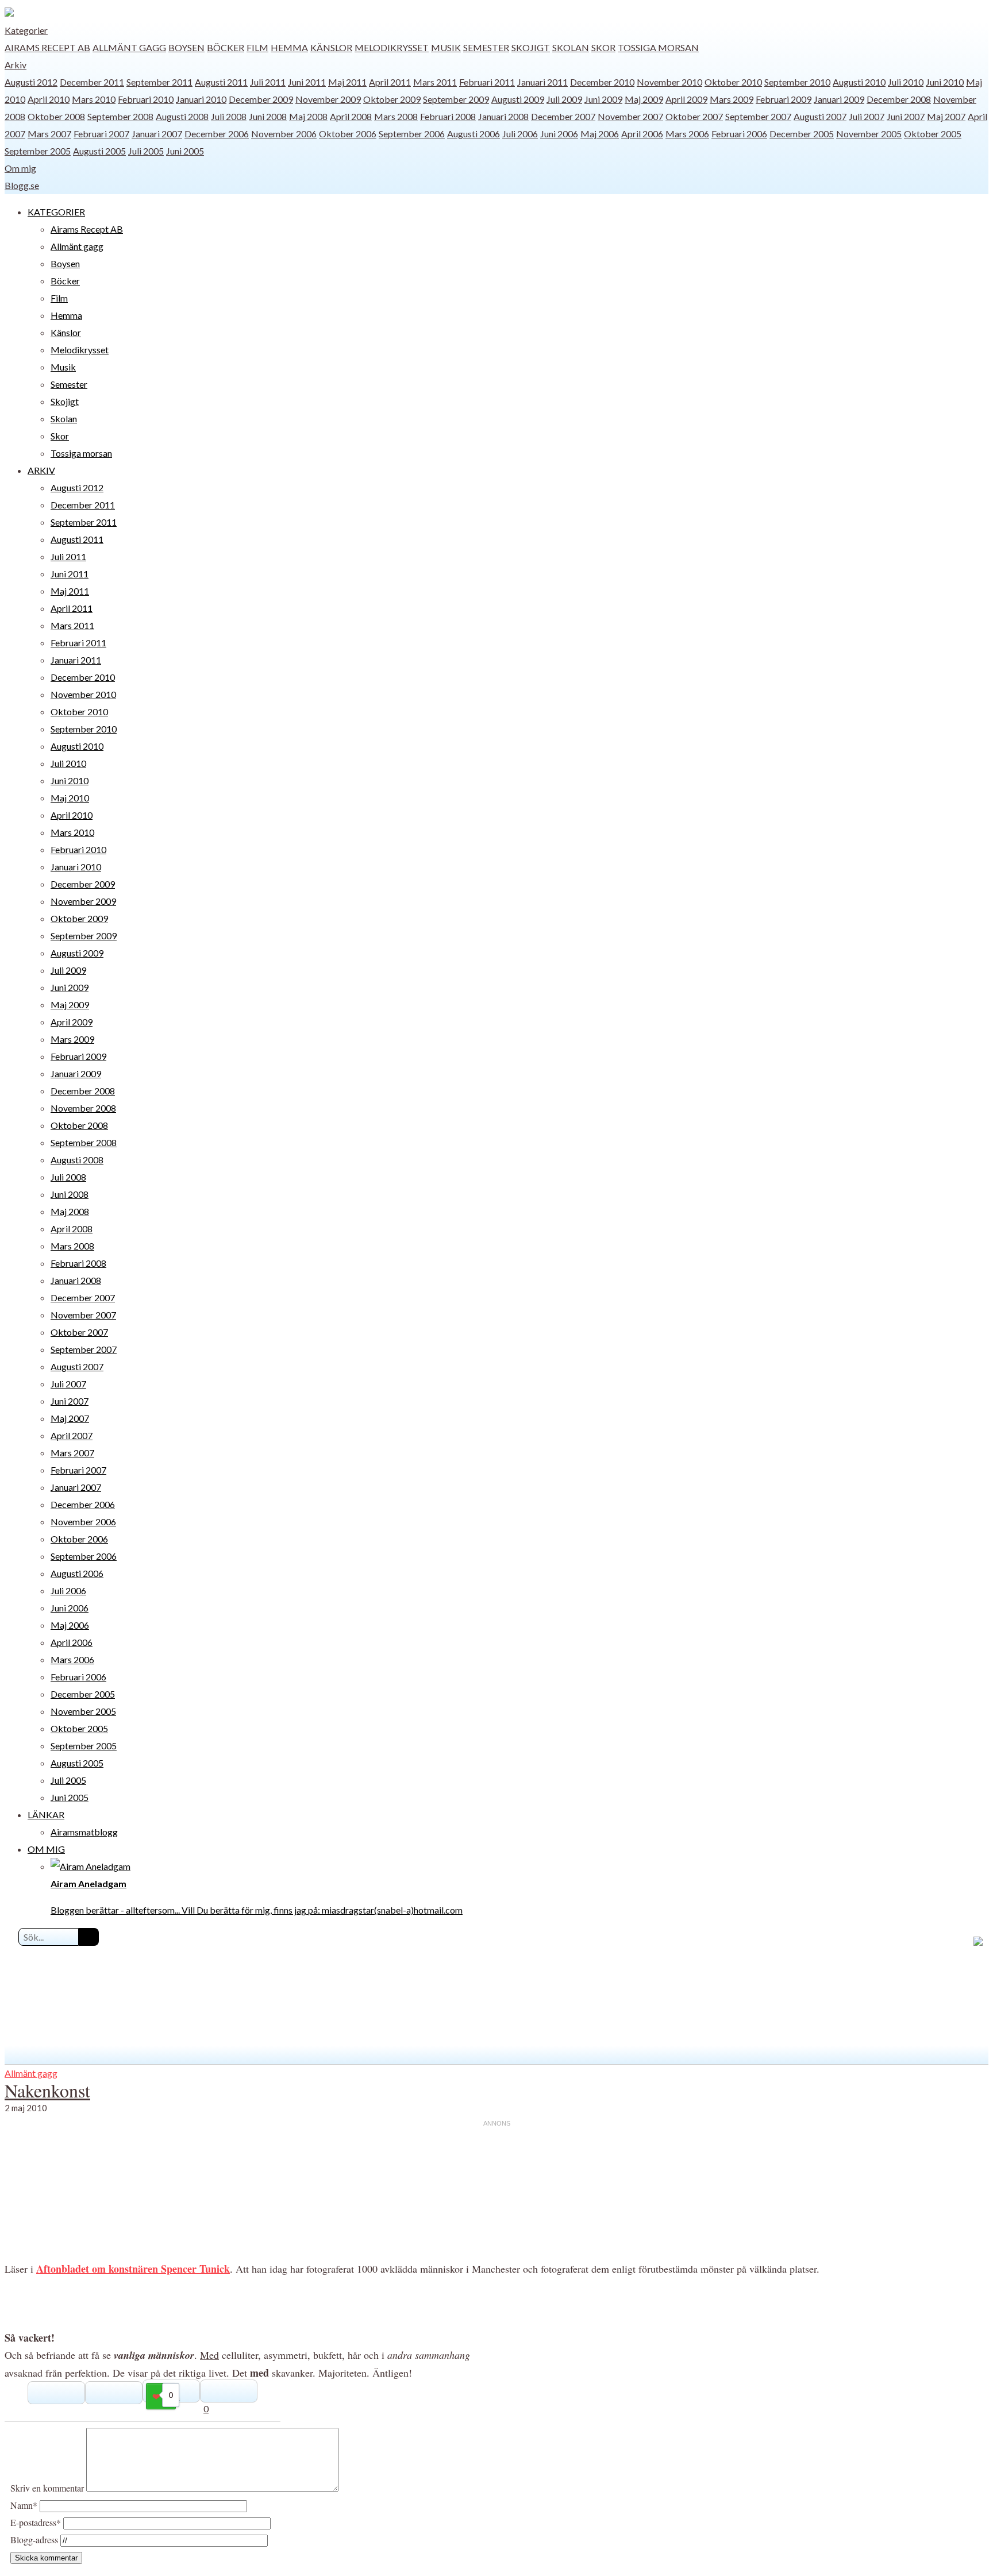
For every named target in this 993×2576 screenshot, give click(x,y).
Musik (446, 47)
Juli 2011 (268, 82)
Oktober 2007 (694, 116)
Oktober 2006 (348, 134)
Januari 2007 (157, 134)
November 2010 (669, 82)
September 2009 (456, 99)
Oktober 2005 (933, 134)
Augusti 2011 (221, 82)
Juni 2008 (268, 116)
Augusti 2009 (518, 99)
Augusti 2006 (474, 134)
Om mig (20, 168)
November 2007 (630, 116)
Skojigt (531, 47)
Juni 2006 (559, 134)
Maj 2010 (70, 798)
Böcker (226, 47)
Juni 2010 (945, 82)
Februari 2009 (784, 99)
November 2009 (328, 99)
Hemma (289, 47)
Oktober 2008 (56, 116)
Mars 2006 (687, 134)
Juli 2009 (564, 99)
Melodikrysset (392, 47)
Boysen (186, 47)
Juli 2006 (520, 134)
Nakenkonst (47, 2090)
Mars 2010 (94, 99)
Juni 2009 (603, 99)
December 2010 (602, 82)
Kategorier (26, 30)
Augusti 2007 (820, 116)
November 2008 (83, 1108)
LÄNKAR (46, 1815)
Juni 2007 (906, 116)
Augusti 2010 (859, 82)
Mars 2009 (732, 99)
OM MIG (46, 1849)
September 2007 (758, 116)
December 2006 (217, 134)
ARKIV (41, 470)
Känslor (331, 47)
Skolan (571, 47)
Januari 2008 (503, 116)
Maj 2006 (600, 134)
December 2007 (563, 116)
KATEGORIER (56, 212)
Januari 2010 (201, 99)
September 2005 (38, 151)
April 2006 (642, 134)
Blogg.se (22, 185)
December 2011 (92, 82)
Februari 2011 (487, 82)
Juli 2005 (146, 151)
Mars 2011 (435, 82)
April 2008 (351, 116)
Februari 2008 (448, 116)
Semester (486, 47)
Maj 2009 (644, 99)
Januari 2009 (839, 99)
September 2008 (120, 116)
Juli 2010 (906, 82)
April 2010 (49, 99)
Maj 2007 (946, 116)
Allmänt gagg (129, 47)
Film (257, 47)
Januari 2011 (542, 82)
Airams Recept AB (47, 47)
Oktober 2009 (392, 99)
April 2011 (390, 82)
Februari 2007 (101, 134)
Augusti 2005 (99, 151)
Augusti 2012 (31, 82)
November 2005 (869, 134)
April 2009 (686, 99)
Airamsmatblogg (84, 1832)
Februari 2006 (739, 134)
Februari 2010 (146, 99)
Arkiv (16, 65)
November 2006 (284, 134)
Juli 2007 (867, 116)
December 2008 (899, 99)
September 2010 (797, 82)
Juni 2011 (307, 82)
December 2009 (261, 99)
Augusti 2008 (182, 116)
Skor (603, 47)
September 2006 (412, 134)
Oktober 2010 (733, 82)
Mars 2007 (49, 134)
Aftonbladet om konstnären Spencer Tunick (133, 2269)
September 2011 (159, 82)
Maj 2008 (308, 116)
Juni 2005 (185, 151)
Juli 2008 (229, 116)
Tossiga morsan (658, 47)
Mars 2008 (396, 116)
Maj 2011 (347, 82)
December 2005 (802, 134)
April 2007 (72, 1435)
